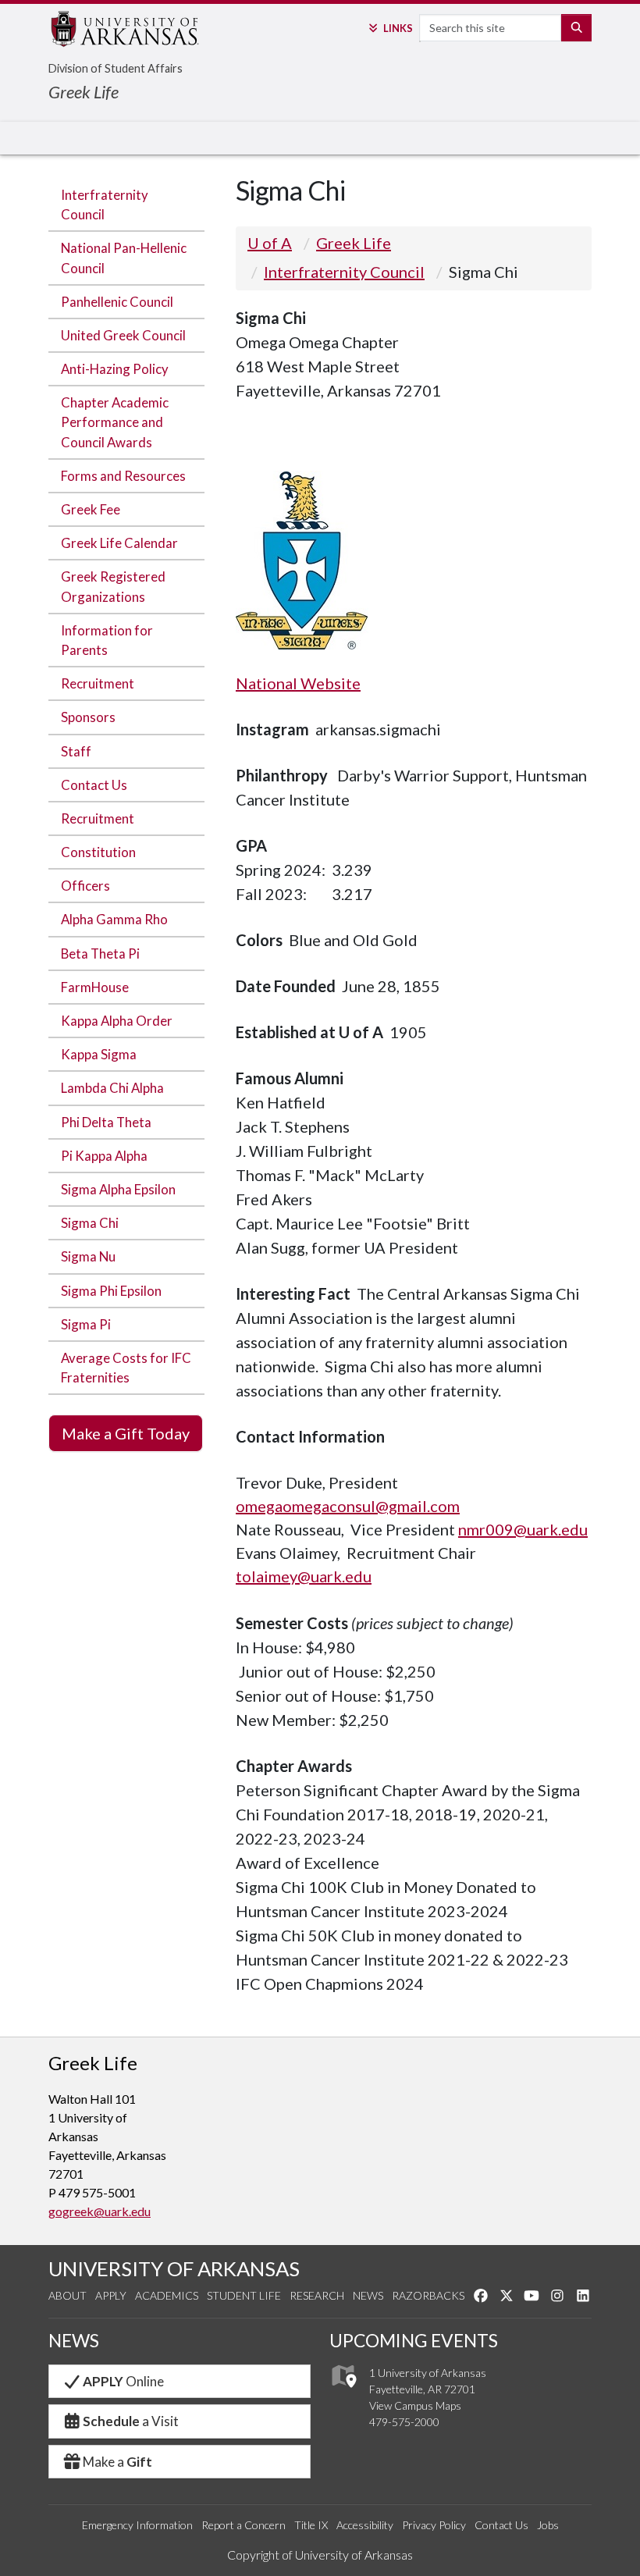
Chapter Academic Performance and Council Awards (115, 422)
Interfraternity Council (105, 205)
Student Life (244, 2295)
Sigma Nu (88, 1256)
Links (398, 28)
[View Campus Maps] (343, 2391)
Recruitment (98, 683)
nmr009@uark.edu (523, 1529)
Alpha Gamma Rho (114, 919)
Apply (111, 2295)
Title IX (311, 2525)
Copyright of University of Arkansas (320, 2555)
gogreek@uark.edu (100, 2211)
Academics (167, 2295)
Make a (117, 2462)
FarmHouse (95, 987)
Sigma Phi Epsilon (111, 1291)
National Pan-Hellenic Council (124, 258)
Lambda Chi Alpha (112, 1088)
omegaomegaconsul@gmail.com (348, 1506)
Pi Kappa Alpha (104, 1156)
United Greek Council (123, 335)
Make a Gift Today (126, 1433)
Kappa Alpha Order (117, 1021)
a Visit (131, 2421)
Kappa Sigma (99, 1054)
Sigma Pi (86, 1324)
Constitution (98, 852)
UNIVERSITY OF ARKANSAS (174, 2268)
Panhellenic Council (117, 302)
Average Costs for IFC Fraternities (126, 1368)
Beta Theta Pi (100, 954)
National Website (298, 683)
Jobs (548, 2525)
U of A (270, 243)
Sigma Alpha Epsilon (118, 1189)
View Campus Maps (415, 2405)
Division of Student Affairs (116, 68)
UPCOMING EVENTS (414, 2340)
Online (123, 2381)
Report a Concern (244, 2525)
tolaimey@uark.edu (304, 1576)
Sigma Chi (90, 1223)
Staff (76, 751)
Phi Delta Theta (106, 1122)
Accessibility (365, 2525)
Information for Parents (107, 640)
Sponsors (88, 717)
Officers (85, 886)
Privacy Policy (434, 2525)
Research (317, 2295)
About (68, 2295)
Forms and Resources (123, 476)
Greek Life (84, 92)
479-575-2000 (404, 2422)
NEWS (74, 2340)
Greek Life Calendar (119, 543)
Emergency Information (137, 2525)
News (368, 2295)
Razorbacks (428, 2295)
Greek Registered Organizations (113, 586)
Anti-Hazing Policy (115, 369)
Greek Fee (91, 509)
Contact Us (94, 785)
